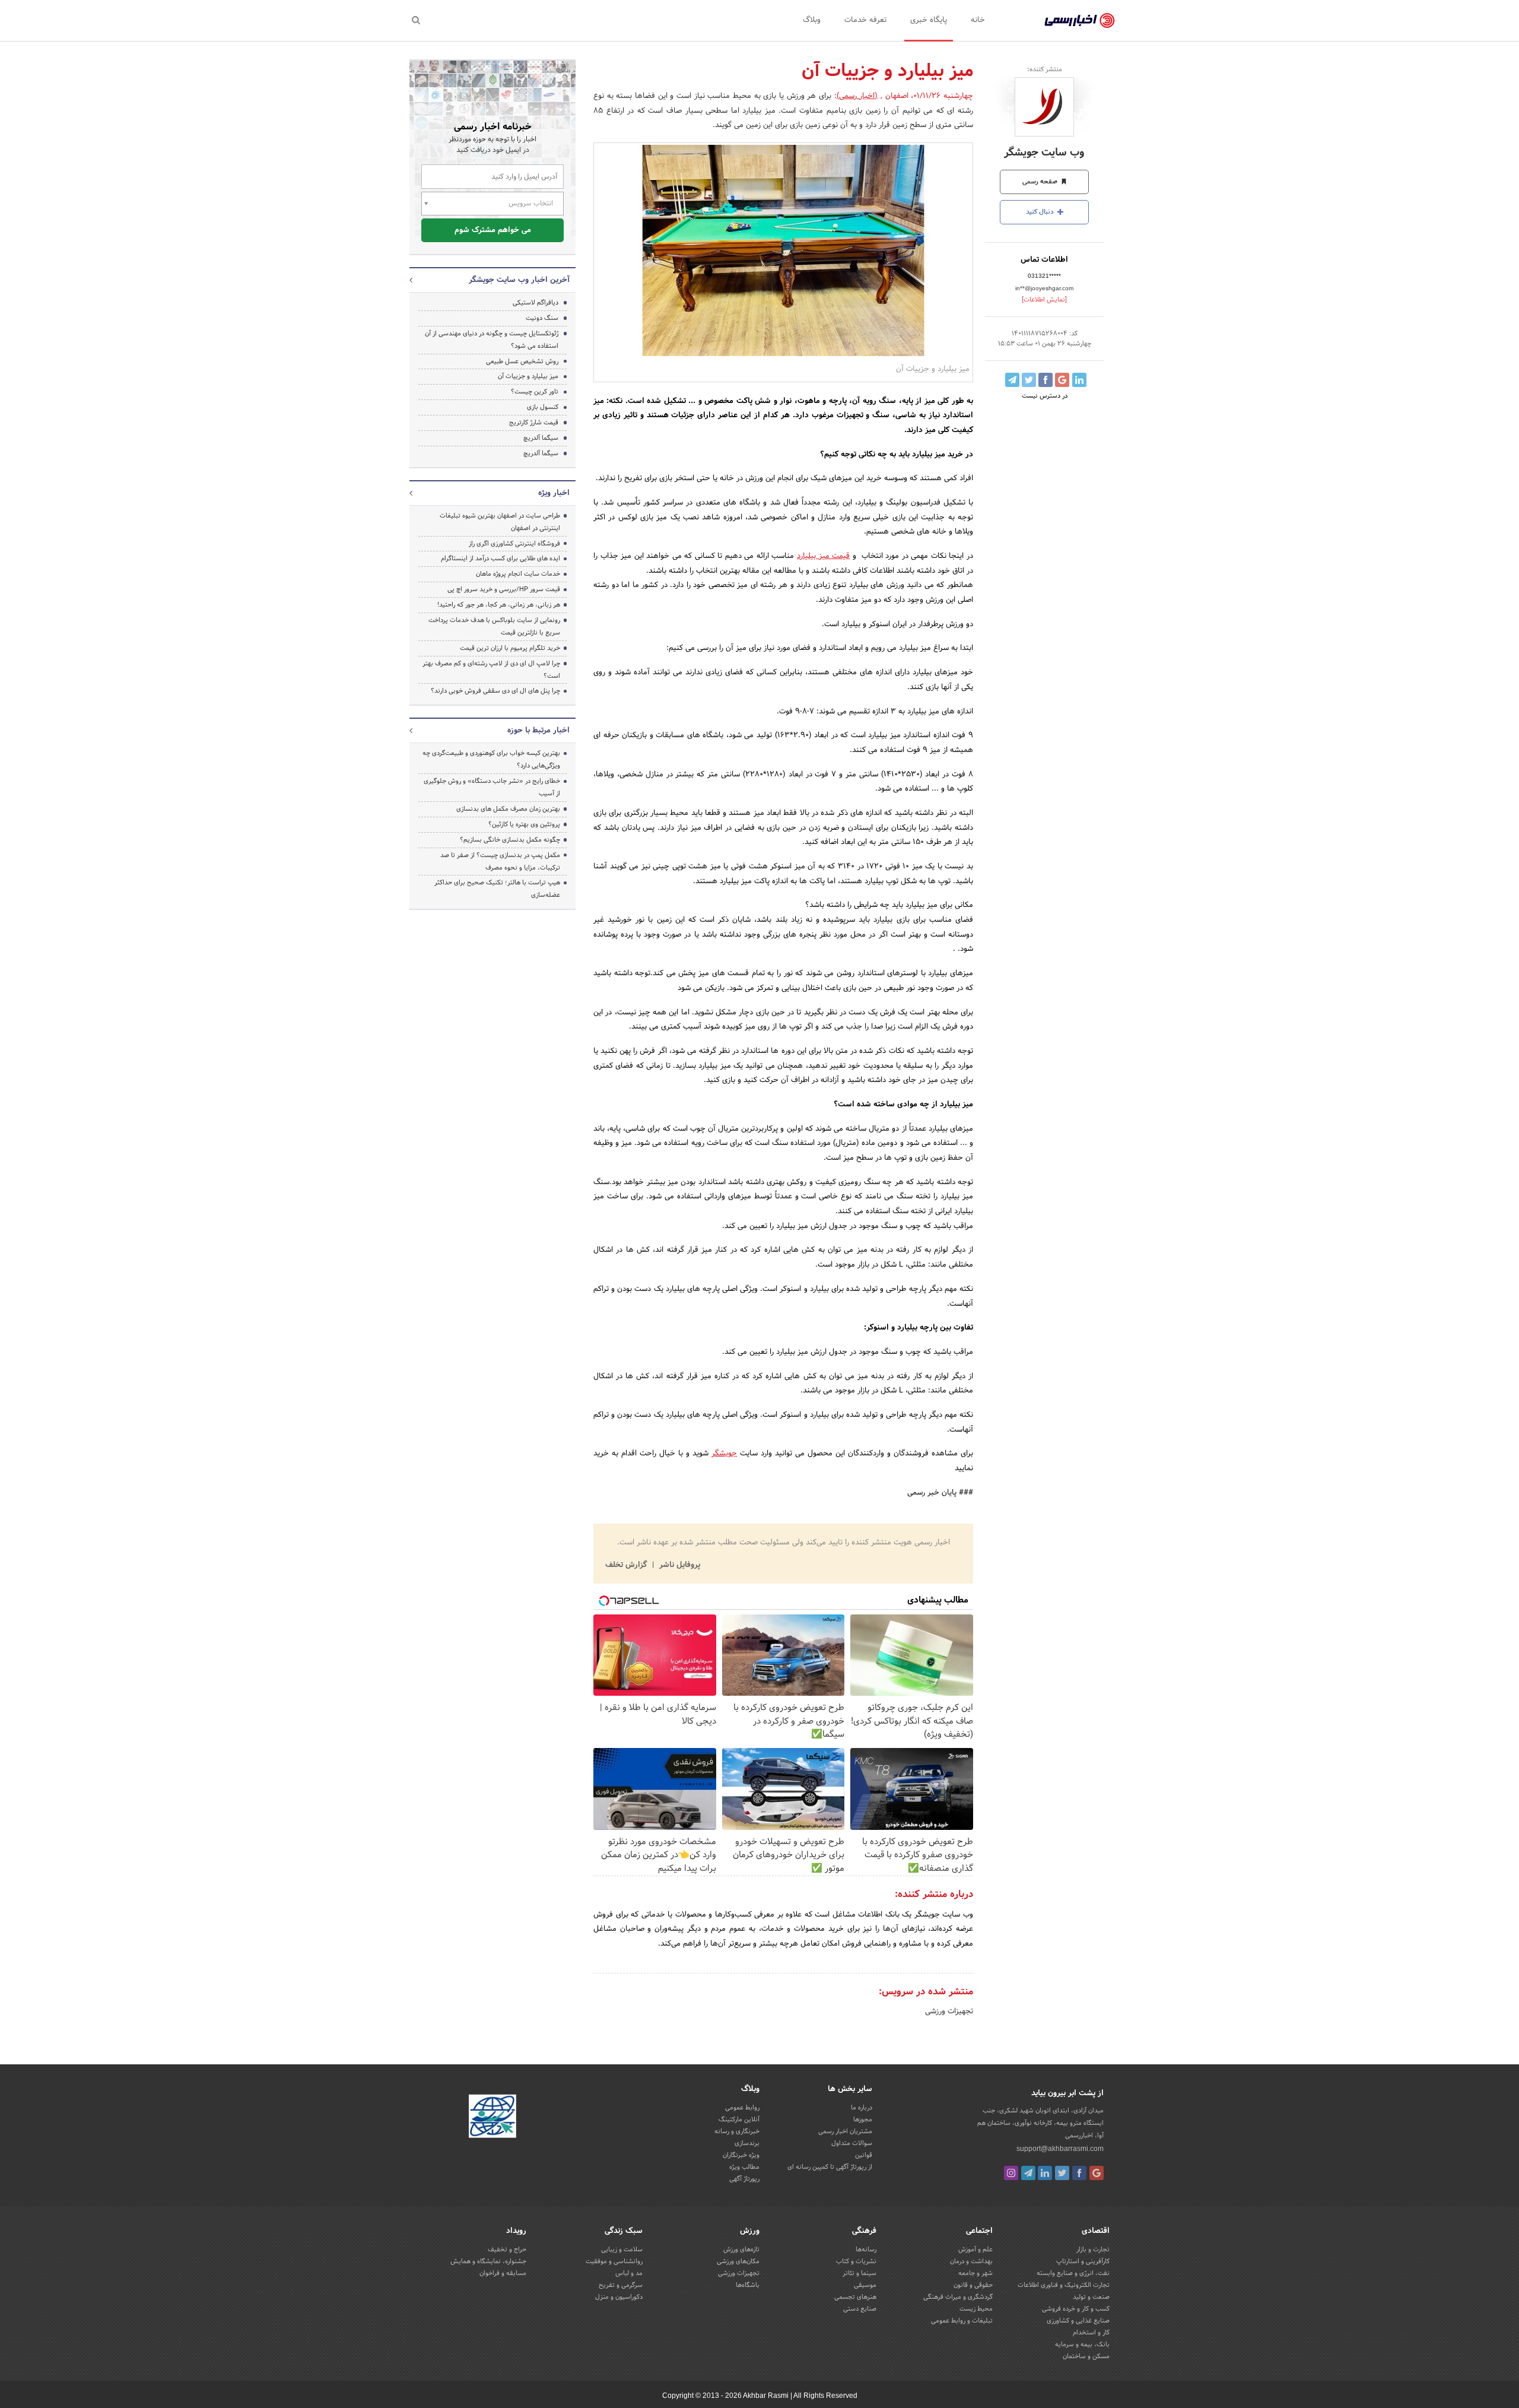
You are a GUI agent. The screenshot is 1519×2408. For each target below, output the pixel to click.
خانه (978, 20)
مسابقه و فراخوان (503, 2273)
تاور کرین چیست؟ (535, 392)
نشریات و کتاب (856, 2261)
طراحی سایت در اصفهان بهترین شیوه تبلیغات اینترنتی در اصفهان (500, 522)
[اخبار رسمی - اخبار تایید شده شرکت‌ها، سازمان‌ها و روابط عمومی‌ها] (1080, 21)
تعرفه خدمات (865, 20)
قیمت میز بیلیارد (823, 556)
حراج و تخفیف (507, 2250)
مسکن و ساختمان (1086, 2356)
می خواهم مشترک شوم (493, 230)
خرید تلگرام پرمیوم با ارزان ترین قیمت (510, 648)
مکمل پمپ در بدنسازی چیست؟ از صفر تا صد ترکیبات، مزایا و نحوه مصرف (500, 862)
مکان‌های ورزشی (738, 2261)
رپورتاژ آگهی (744, 2179)
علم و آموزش (975, 2250)
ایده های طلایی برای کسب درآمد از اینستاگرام (500, 559)
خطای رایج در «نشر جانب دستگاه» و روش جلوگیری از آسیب (492, 787)
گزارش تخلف (627, 1565)
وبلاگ (812, 20)
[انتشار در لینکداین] (1079, 380)
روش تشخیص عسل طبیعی (522, 361)
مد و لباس (629, 2273)
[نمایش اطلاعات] (1044, 300)
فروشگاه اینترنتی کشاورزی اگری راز (514, 544)
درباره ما (862, 2108)
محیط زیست (976, 2309)
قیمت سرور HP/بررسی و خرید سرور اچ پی (504, 589)
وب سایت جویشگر (1044, 153)
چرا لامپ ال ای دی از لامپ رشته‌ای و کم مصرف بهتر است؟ (491, 670)
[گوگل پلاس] (1097, 2173)
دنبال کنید (1041, 212)
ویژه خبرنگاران (741, 2155)
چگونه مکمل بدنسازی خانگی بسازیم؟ (510, 840)
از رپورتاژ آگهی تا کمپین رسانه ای (830, 2167)
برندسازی (747, 2143)
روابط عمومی (742, 2108)
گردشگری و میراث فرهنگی (958, 2297)
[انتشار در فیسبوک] (1045, 380)
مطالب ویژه (744, 2167)
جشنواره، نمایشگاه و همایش (488, 2261)
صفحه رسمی (1041, 182)
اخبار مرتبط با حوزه (538, 731)
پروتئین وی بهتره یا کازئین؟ (524, 824)
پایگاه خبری (929, 20)
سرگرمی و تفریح (621, 2285)
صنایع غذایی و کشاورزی (1078, 2321)
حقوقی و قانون (973, 2285)
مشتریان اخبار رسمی (845, 2131)
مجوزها (863, 2120)
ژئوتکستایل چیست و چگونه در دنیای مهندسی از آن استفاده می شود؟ (492, 340)
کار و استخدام (1091, 2333)
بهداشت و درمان (971, 2261)
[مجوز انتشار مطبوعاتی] (492, 2118)
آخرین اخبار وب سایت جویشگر (519, 280)
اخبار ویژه (554, 493)
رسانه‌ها (866, 2250)
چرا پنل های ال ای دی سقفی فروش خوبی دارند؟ (495, 691)
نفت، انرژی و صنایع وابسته (1073, 2273)
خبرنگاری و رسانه (737, 2131)
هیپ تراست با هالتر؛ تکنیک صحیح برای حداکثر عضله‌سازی (497, 889)
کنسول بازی (543, 407)
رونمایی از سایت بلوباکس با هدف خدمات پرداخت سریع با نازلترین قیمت (494, 626)
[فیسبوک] (1079, 2173)
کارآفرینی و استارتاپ (1083, 2261)
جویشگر (724, 1454)
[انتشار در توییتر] (1029, 380)
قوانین (864, 2155)
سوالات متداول (852, 2143)
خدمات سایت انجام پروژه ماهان (518, 574)
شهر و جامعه (975, 2273)
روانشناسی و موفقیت (614, 2261)
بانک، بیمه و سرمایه (1082, 2344)
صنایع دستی (860, 2309)
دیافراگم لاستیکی (536, 303)
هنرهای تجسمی (855, 2297)
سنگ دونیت (542, 318)
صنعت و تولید (1091, 2297)
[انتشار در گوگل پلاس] (1062, 380)
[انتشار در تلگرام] (1012, 380)
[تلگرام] (1028, 2173)
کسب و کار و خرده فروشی (1076, 2309)
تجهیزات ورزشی (949, 2012)
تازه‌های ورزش (741, 2250)
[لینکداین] (1045, 2173)
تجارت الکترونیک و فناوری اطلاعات (1064, 2285)
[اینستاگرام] (1011, 2173)
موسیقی (865, 2285)
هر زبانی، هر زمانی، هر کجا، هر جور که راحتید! (499, 605)
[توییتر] (1062, 2173)
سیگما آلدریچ (541, 438)
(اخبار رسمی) (857, 96)
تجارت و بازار (1093, 2250)
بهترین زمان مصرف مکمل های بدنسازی (508, 809)
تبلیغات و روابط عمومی (962, 2321)
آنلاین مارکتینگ (739, 2120)
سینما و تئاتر (859, 2273)
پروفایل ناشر (679, 1565)
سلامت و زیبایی (622, 2250)
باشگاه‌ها (748, 2285)
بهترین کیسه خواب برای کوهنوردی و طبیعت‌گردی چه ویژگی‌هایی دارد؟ (491, 759)
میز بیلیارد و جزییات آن (528, 376)
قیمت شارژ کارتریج (534, 423)
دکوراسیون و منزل (619, 2297)
